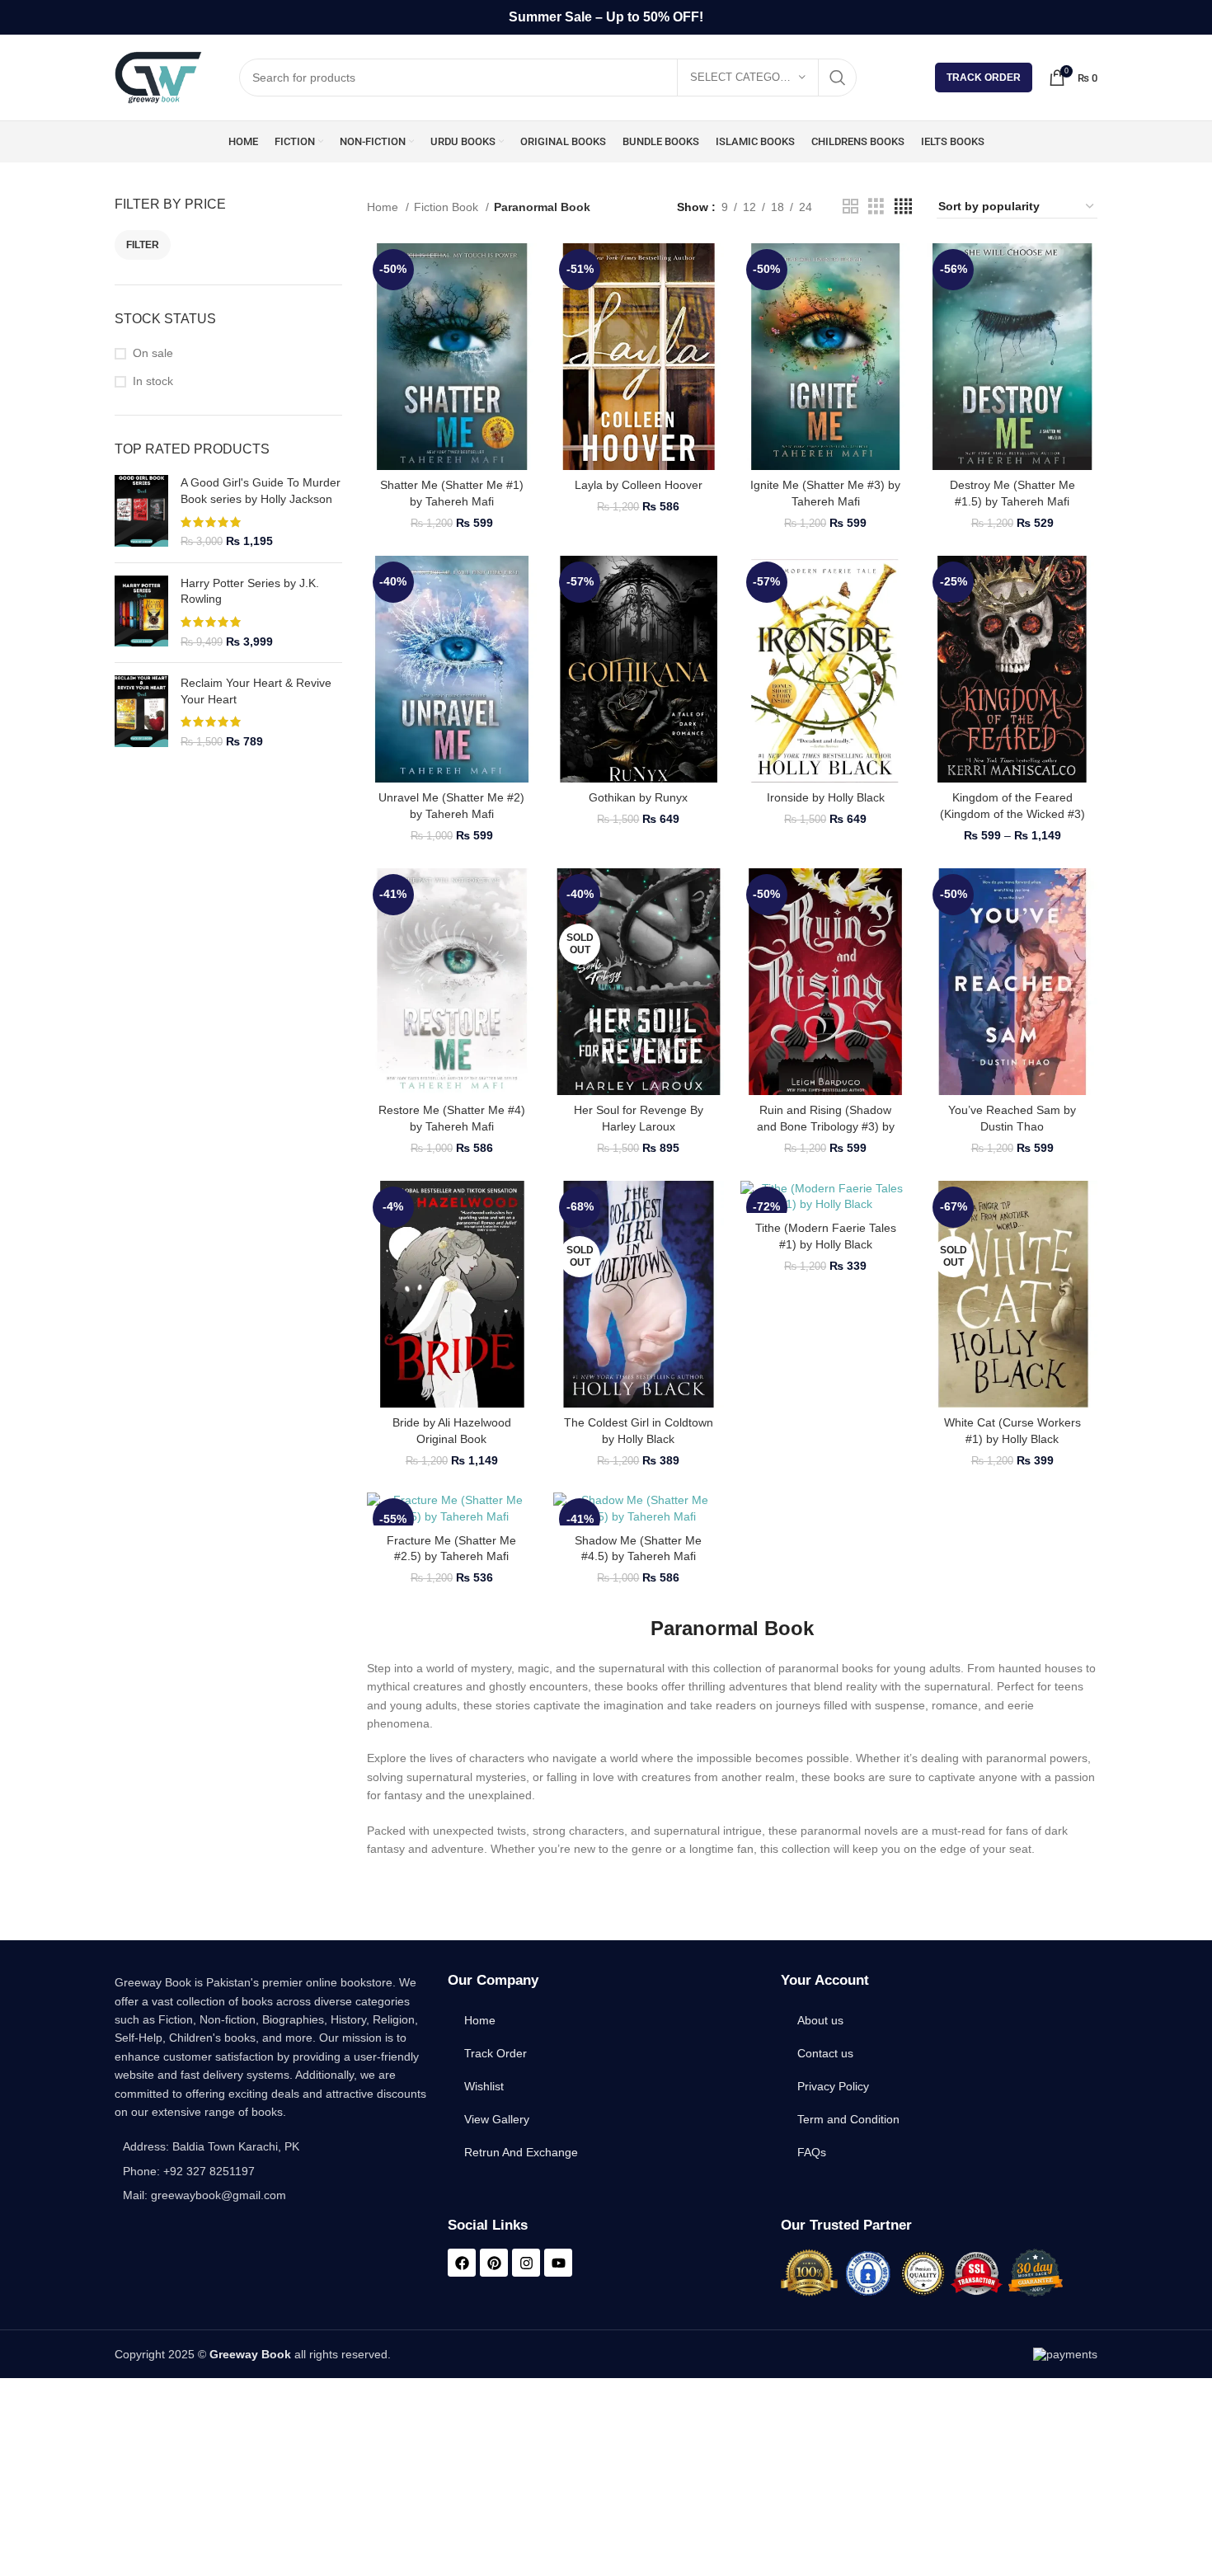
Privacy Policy (833, 2086)
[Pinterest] (494, 2263)
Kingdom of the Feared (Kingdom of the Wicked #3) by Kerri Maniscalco (1012, 813)
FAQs (812, 2152)
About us (820, 2020)
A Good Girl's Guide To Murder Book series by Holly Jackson (261, 491)
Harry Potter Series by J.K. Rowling (250, 591)
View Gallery (497, 2119)
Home (384, 207)
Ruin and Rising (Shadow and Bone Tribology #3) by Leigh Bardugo (826, 1126)
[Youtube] (558, 2263)
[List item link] (273, 2171)
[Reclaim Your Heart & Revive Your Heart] (141, 712)
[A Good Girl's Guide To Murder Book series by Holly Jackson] (141, 512)
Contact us (825, 2053)
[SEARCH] (838, 78)
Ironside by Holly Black (826, 797)
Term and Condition (848, 2119)
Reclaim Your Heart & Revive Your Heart (256, 691)
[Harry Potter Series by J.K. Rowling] (141, 613)
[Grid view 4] (903, 207)
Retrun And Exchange (521, 2152)
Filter (143, 245)
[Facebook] (462, 2263)
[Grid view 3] (876, 207)
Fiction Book (448, 207)
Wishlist (484, 2086)
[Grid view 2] (850, 207)
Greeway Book (250, 2354)
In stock (153, 381)
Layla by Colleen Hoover (639, 485)
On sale (153, 353)
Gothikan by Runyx (638, 797)
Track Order (984, 78)
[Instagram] (526, 2263)
